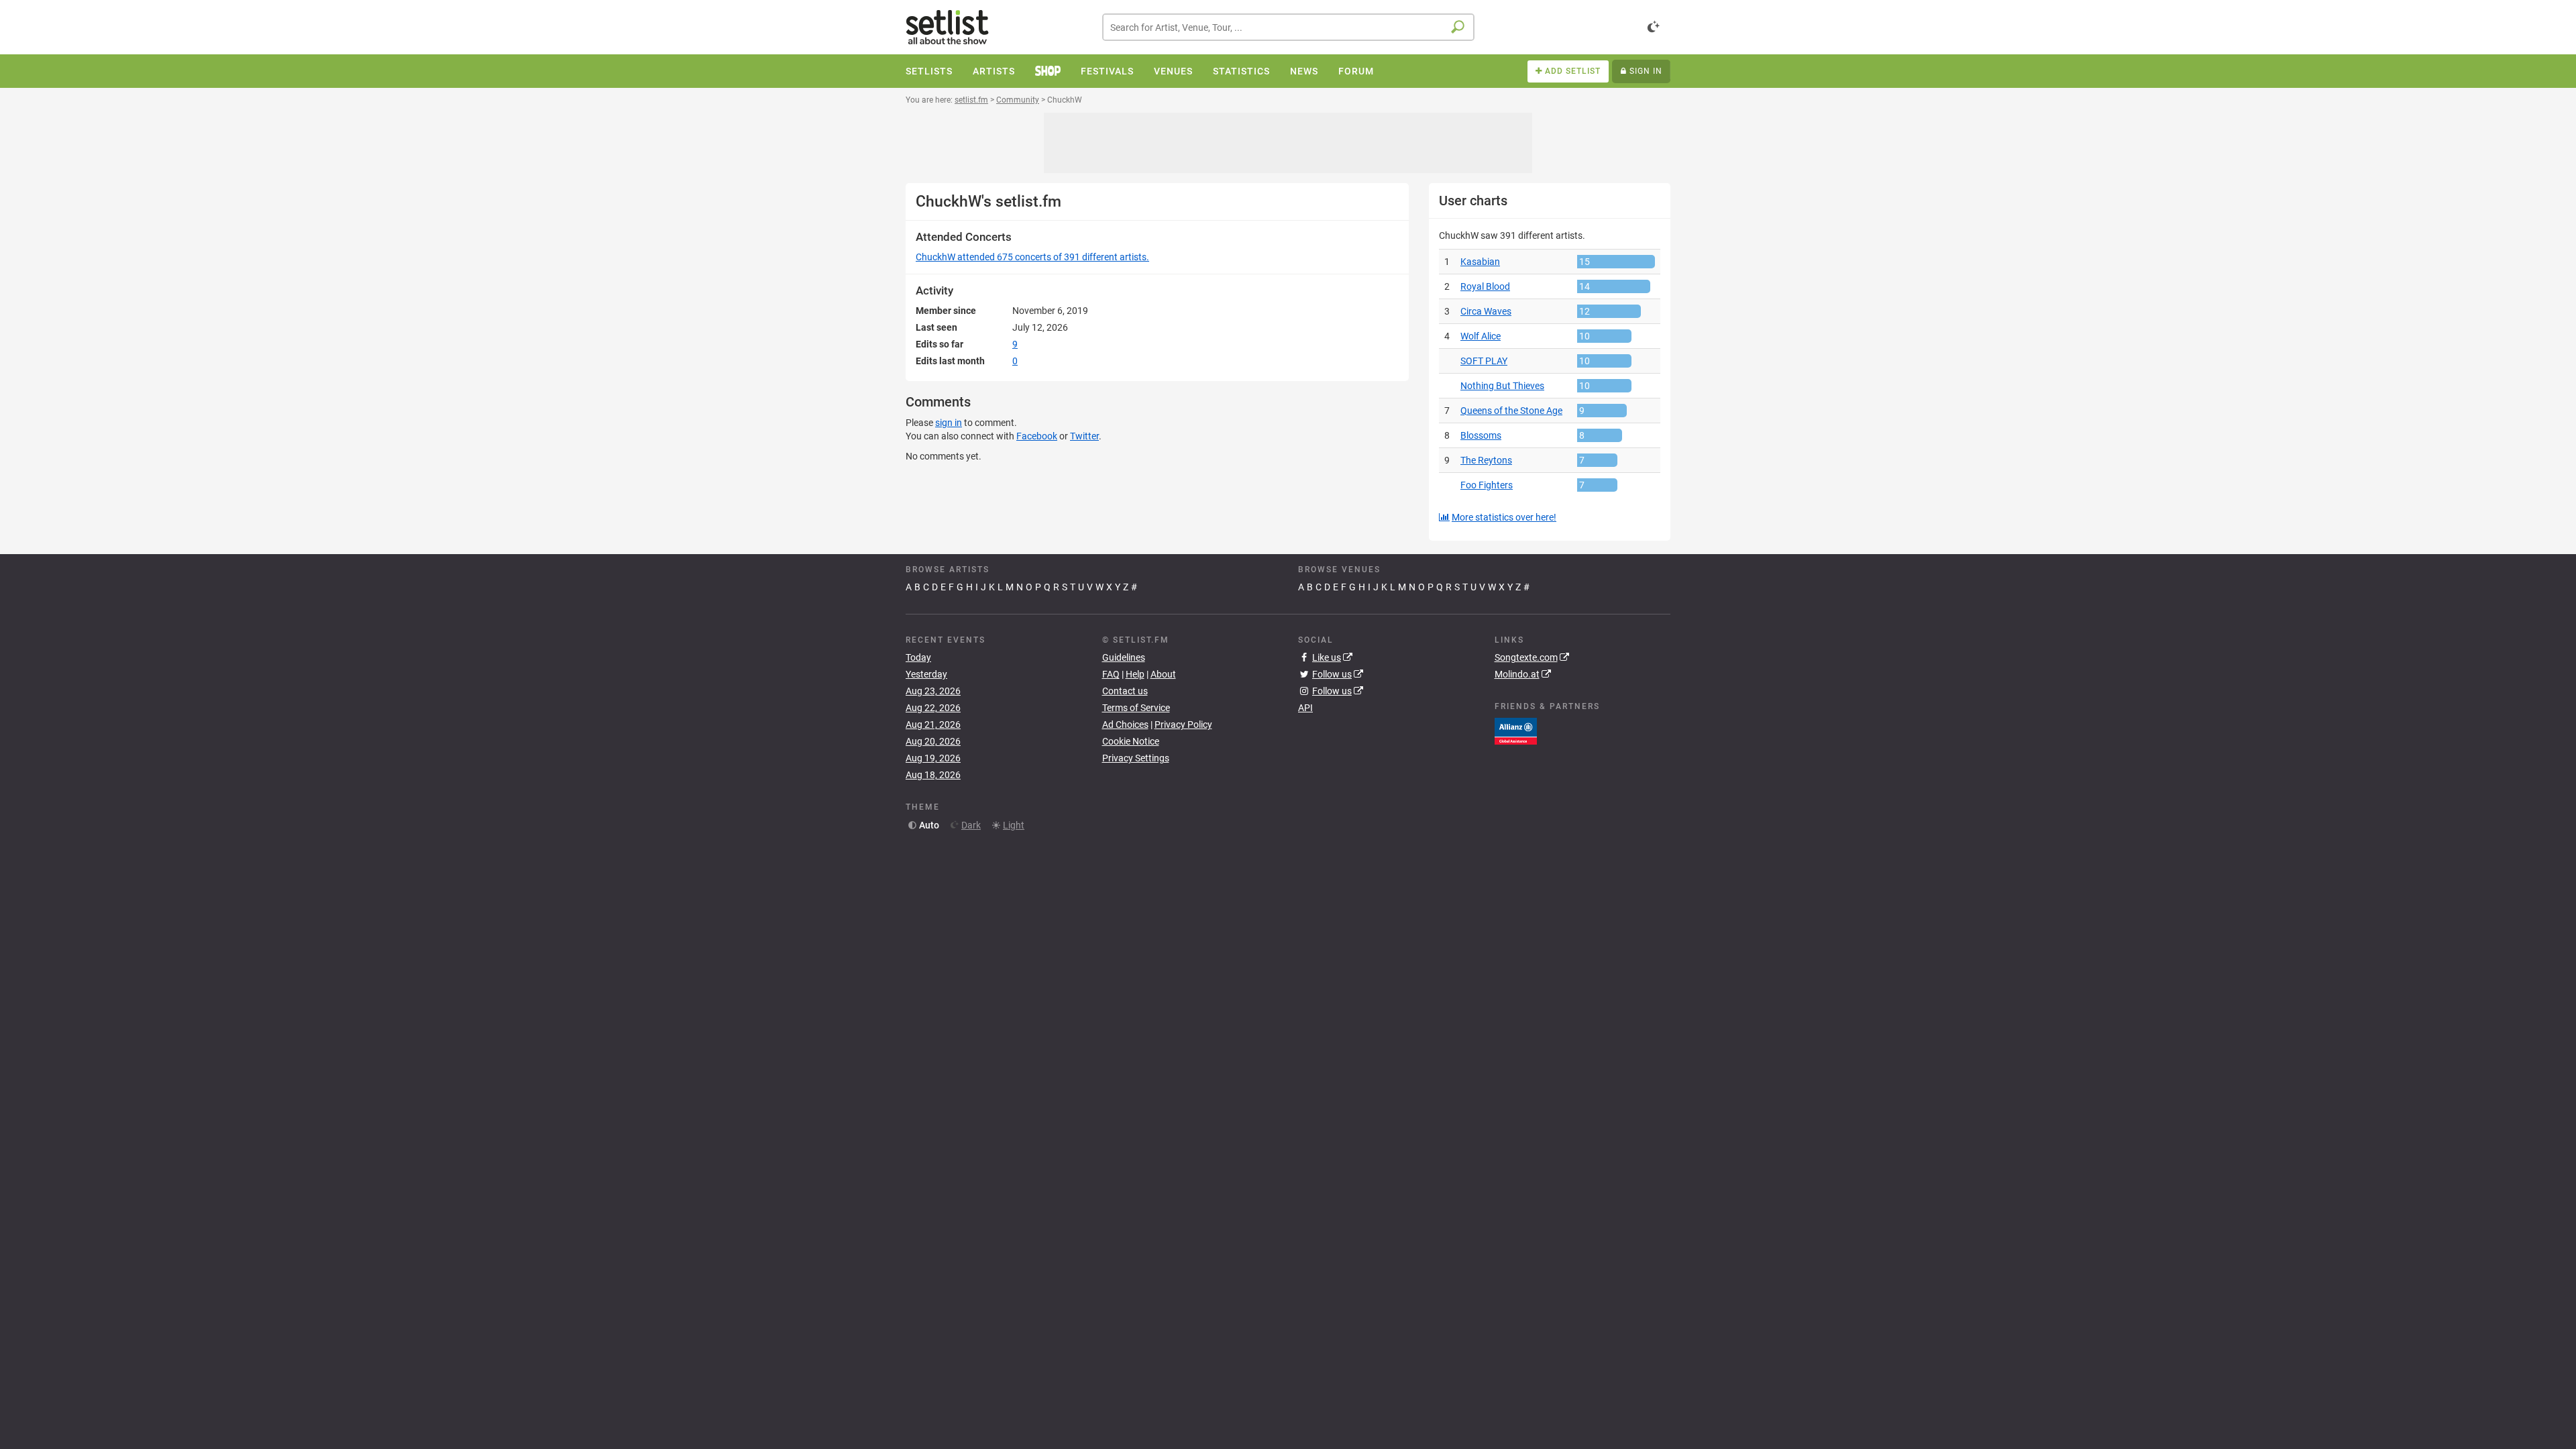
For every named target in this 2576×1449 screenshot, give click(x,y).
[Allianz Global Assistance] (1516, 730)
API (1305, 708)
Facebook (1037, 436)
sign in (949, 423)
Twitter (1084, 436)
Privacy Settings (1136, 758)
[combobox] (1288, 27)
